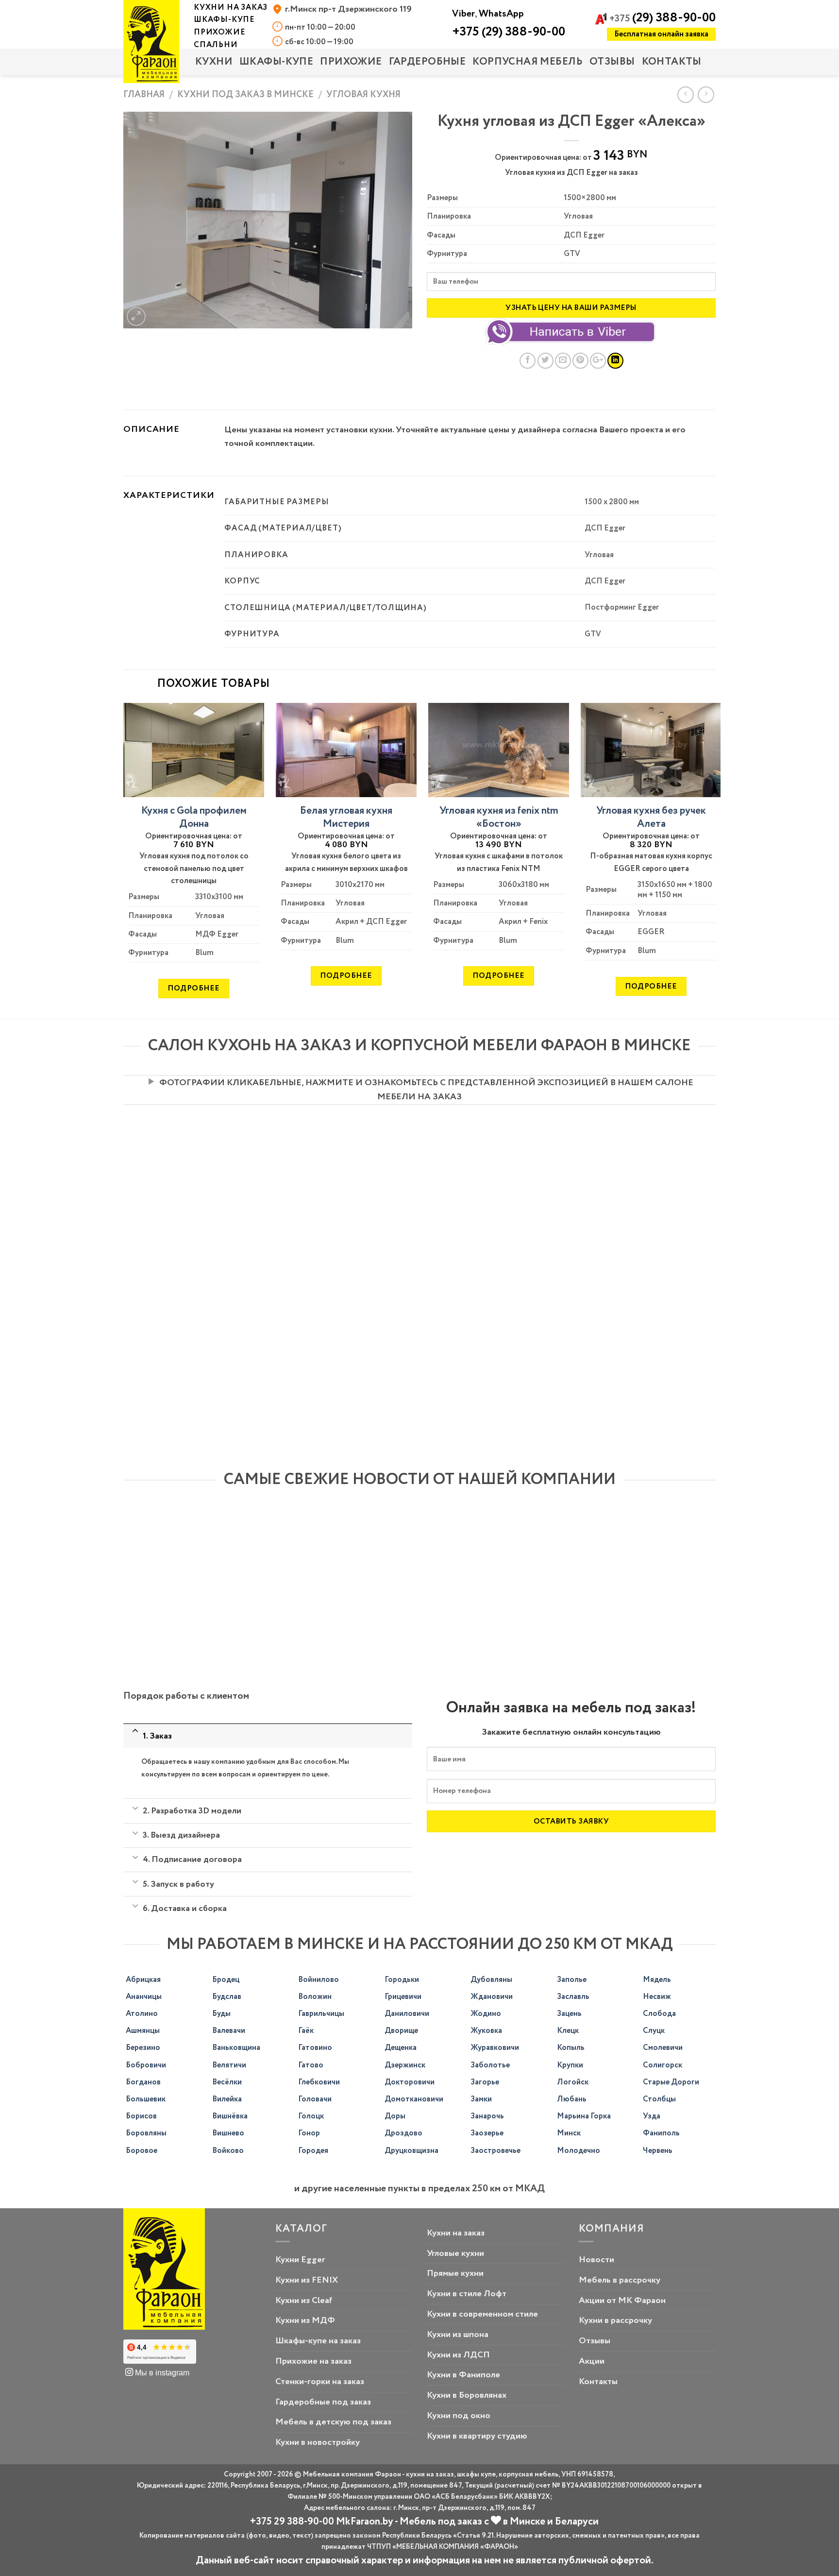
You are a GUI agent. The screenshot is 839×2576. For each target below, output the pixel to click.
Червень (658, 2151)
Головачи (315, 2099)
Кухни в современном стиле (482, 2314)
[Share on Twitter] (545, 361)
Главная (144, 94)
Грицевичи (403, 1997)
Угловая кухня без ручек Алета (651, 818)
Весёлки (227, 2082)
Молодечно (579, 2151)
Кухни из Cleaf (304, 2301)
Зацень (569, 2014)
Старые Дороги (671, 2082)
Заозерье (487, 2133)
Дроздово (403, 2133)
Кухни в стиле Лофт (467, 2294)
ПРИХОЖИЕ (351, 62)
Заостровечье (495, 2151)
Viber (463, 14)
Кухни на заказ (456, 2233)
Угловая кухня (363, 94)
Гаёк (306, 2031)
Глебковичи (319, 2082)
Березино (143, 2048)
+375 (663, 19)
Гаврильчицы (321, 2014)
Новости (596, 2260)
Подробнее (193, 988)
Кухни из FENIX (307, 2280)
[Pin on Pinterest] (580, 361)
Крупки (570, 2065)
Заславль (573, 1997)
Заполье (572, 1980)
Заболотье (490, 2065)
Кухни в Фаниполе (463, 2375)
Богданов (143, 2082)
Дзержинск (405, 2065)
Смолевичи (663, 2048)
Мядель (657, 1980)
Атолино (142, 2014)
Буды (221, 2014)
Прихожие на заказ (313, 2361)
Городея (313, 2151)
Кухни (214, 62)
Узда (652, 2116)
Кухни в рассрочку (615, 2320)
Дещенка (401, 2048)
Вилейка (227, 2099)
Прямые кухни (455, 2273)
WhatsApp (501, 14)
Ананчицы (144, 1997)
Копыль (571, 2048)
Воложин (315, 1997)
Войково (228, 2151)
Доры (395, 2116)
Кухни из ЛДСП (458, 2355)
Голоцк (311, 2116)
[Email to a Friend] (563, 361)
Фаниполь (661, 2133)
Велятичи (229, 2065)
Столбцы (659, 2099)
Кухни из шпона (458, 2335)
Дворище (401, 2031)
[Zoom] (136, 316)
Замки (481, 2099)
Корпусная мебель (528, 62)
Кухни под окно (459, 2416)
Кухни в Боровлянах (467, 2395)
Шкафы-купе (276, 62)
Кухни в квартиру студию (477, 2436)
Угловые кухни (455, 2253)
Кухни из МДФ (305, 2320)
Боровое (142, 2151)
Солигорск (663, 2065)
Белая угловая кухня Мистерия (346, 818)
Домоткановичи (414, 2099)
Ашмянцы (143, 2031)
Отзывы (612, 62)
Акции (592, 2361)
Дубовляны (491, 1980)
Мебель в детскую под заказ (333, 2422)
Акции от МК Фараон (622, 2301)
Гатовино (315, 2048)
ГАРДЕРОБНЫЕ (428, 62)
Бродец (226, 1980)
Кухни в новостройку (318, 2442)
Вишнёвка (230, 2116)
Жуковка (486, 2031)
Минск (569, 2133)
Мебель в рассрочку (620, 2280)
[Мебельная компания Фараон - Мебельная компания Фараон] (151, 42)
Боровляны (146, 2133)
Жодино (486, 2014)
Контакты (672, 62)
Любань (572, 2099)
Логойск (573, 2082)
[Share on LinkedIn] (615, 361)
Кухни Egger (300, 2260)
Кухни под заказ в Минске (245, 94)
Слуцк (654, 2031)
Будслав (227, 1997)
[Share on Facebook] (528, 361)
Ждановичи (492, 1997)
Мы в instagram (161, 2372)
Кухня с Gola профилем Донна (194, 818)
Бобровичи (146, 2065)
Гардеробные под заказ (323, 2402)
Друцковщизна (411, 2151)
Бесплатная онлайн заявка (661, 34)
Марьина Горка (584, 2116)
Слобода (659, 2014)
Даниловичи (407, 2014)
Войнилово (319, 1980)
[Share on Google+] (598, 361)
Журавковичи (495, 2048)
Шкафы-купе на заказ (318, 2341)
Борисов (141, 2116)
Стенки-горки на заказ (320, 2382)
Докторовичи (410, 2082)
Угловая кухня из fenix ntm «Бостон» (499, 818)
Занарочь (487, 2116)
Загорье (485, 2082)
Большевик (146, 2099)
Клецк (568, 2031)
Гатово (311, 2065)
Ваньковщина (236, 2048)
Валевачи (229, 2031)
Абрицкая (143, 1980)
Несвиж (657, 1997)
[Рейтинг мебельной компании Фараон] (160, 2352)
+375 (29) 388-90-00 (509, 32)
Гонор (309, 2133)
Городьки (402, 1980)
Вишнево (228, 2133)
